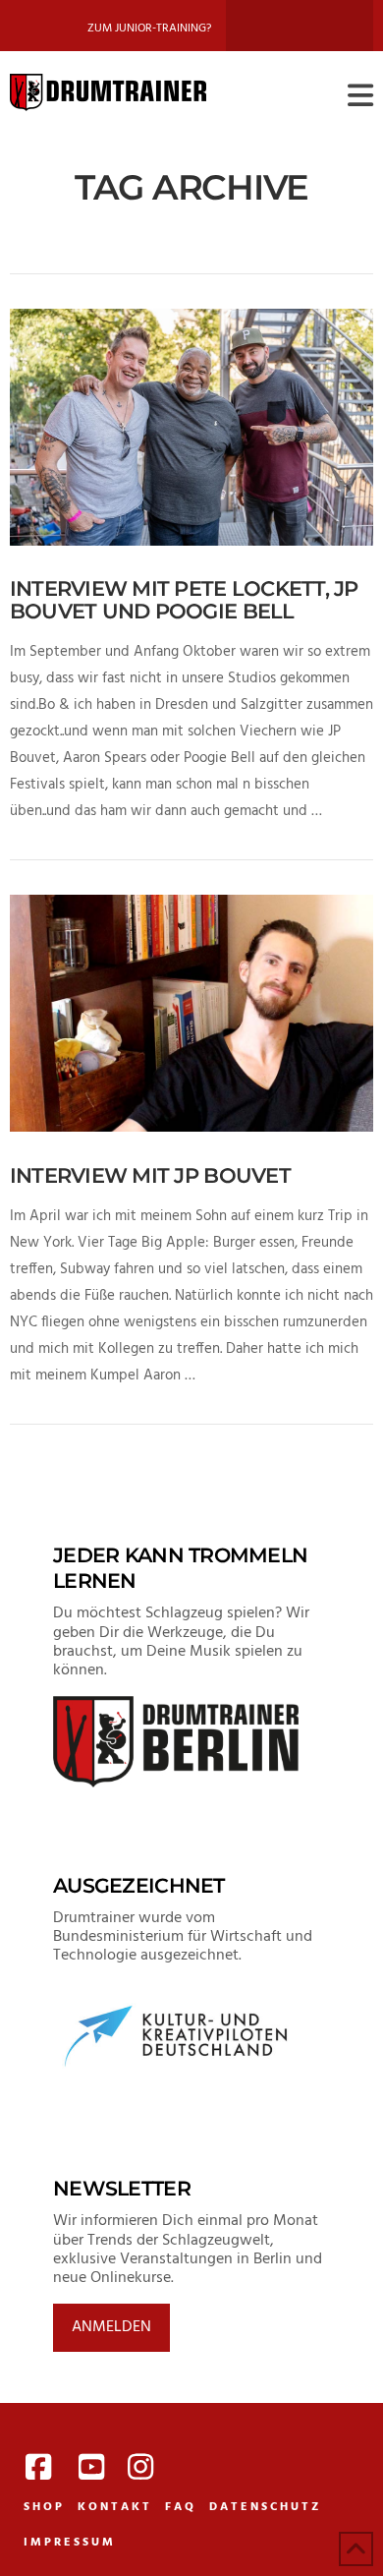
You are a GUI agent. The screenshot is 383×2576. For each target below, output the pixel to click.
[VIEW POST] (192, 427)
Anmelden (111, 2327)
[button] (360, 97)
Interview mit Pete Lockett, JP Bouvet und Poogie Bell (184, 600)
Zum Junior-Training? (149, 29)
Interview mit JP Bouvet (150, 1175)
